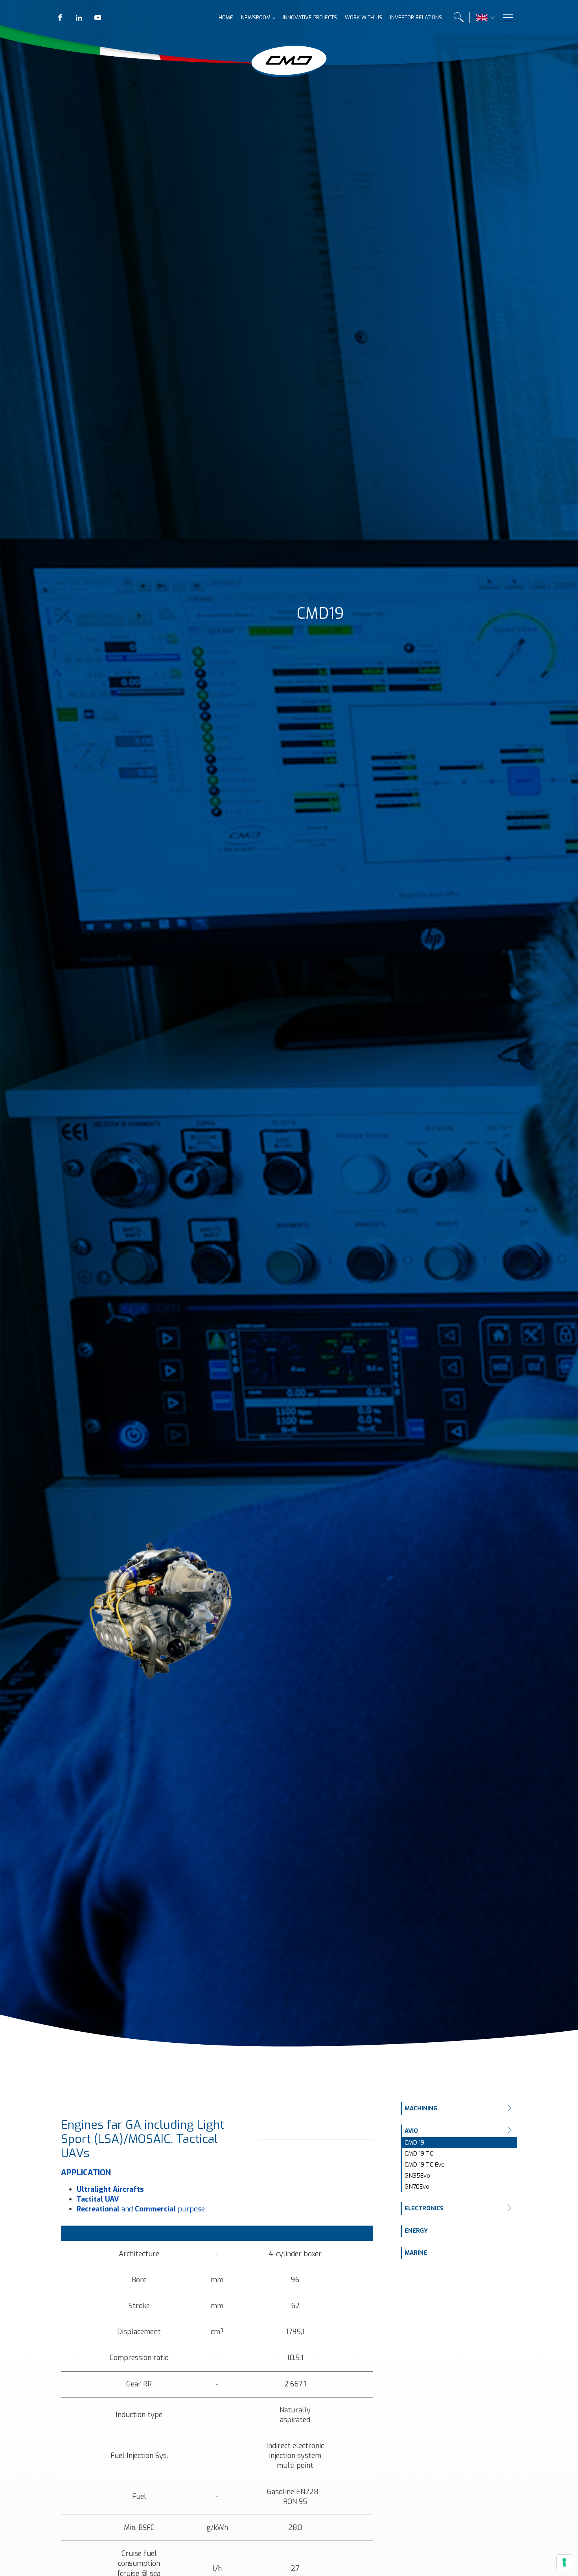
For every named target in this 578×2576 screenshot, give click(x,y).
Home (226, 18)
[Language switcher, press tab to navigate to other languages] (482, 18)
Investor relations (416, 18)
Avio (411, 2131)
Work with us (364, 18)
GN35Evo (417, 2176)
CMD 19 (414, 2143)
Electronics (424, 2208)
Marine (416, 2253)
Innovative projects (310, 18)
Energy (416, 2231)
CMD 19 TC (419, 2154)
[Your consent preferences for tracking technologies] (564, 2562)
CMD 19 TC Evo (425, 2165)
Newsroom (256, 18)
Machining (421, 2108)
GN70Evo (417, 2187)
